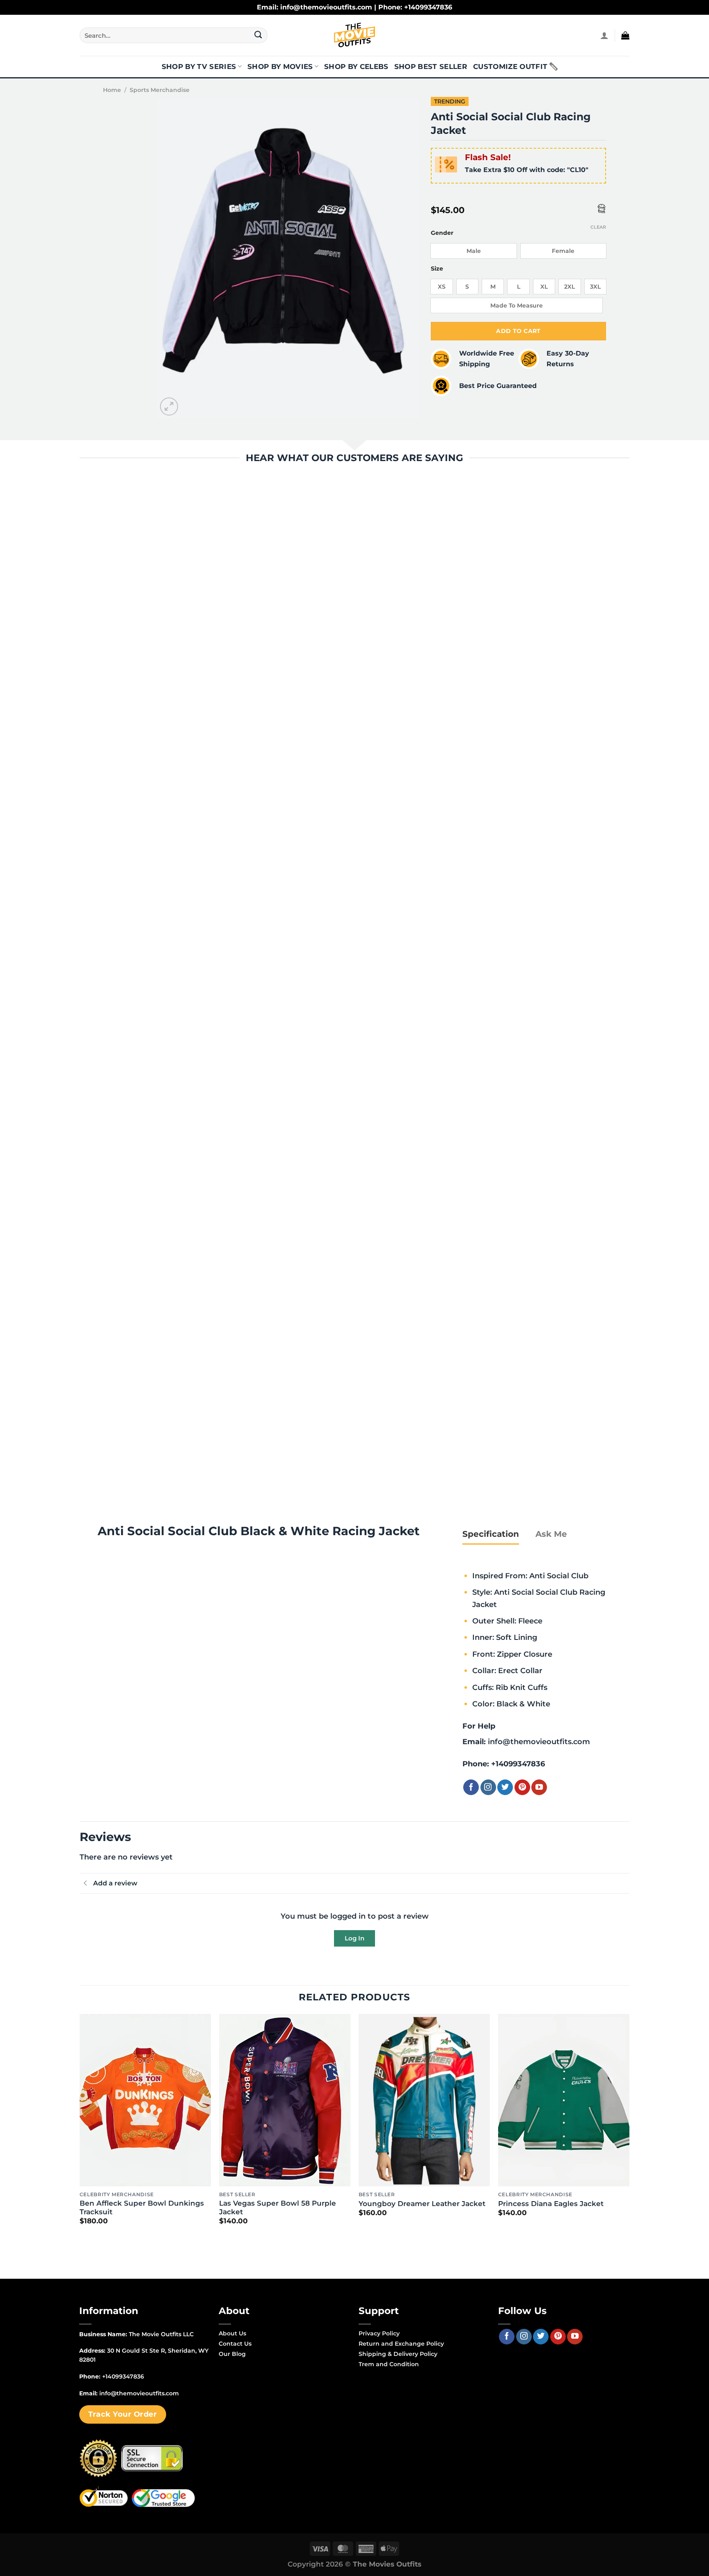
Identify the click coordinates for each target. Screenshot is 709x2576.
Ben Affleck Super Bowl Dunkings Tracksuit (142, 2208)
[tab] (491, 1534)
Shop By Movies (280, 67)
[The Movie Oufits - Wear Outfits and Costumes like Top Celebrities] (354, 35)
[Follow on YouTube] (539, 1787)
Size (437, 269)
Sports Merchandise (160, 90)
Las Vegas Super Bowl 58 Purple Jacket (278, 2208)
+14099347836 (518, 1764)
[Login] (604, 35)
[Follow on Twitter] (505, 1787)
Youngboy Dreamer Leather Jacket (422, 2204)
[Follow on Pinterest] (522, 1787)
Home (112, 90)
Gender (442, 233)
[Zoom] (169, 407)
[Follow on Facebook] (471, 1787)
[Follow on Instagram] (488, 1787)
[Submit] (258, 35)
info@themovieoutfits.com (539, 1741)
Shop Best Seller (431, 67)
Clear (598, 227)
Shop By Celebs (356, 67)
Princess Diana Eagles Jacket (551, 2204)
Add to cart (518, 331)
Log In (354, 1938)
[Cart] (625, 35)
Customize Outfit (510, 67)
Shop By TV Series (199, 67)
